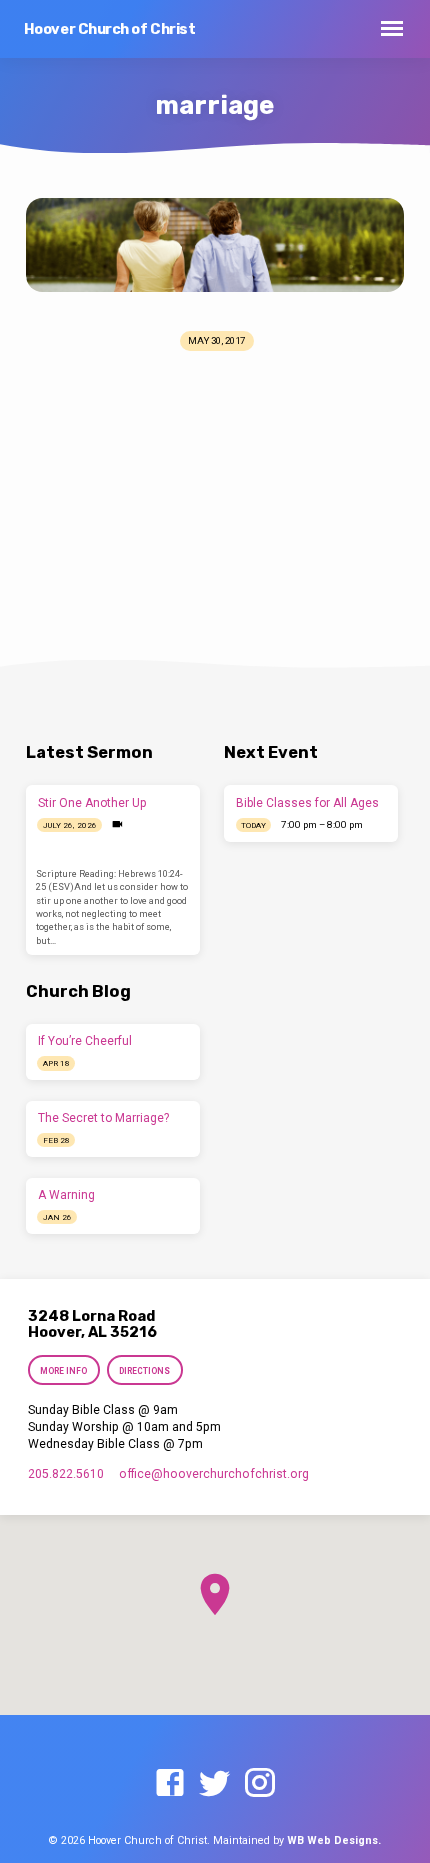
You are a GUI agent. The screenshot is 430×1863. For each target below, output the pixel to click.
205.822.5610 (66, 1474)
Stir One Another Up (92, 803)
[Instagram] (260, 1784)
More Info (63, 1371)
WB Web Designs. (334, 1840)
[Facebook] (170, 1784)
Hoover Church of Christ (110, 29)
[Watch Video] (117, 824)
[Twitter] (215, 1784)
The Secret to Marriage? (103, 1118)
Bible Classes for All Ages (307, 803)
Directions (145, 1371)
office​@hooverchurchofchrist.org (214, 1474)
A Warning (66, 1195)
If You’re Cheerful (85, 1041)
